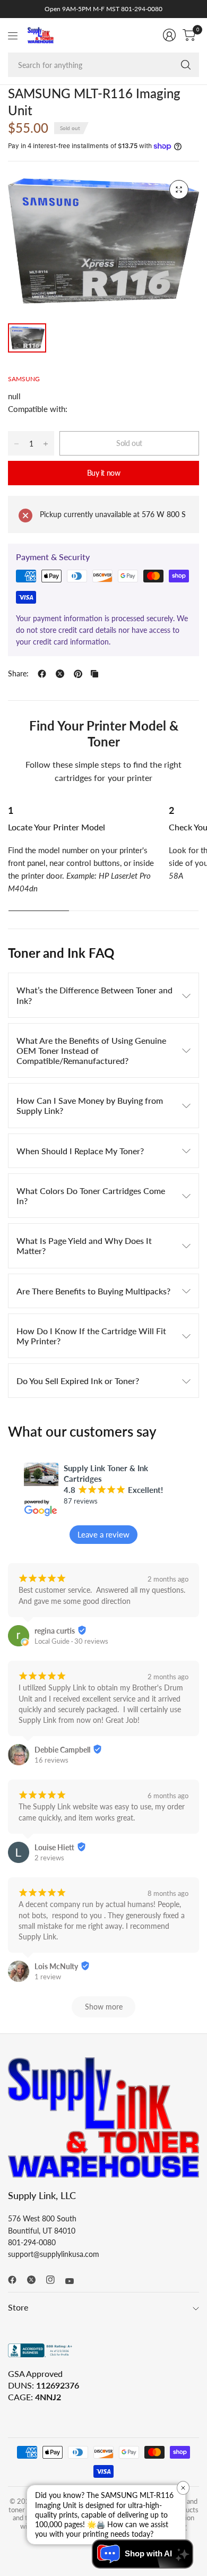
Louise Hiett (54, 1847)
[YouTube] (74, 2281)
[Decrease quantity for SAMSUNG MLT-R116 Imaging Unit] (16, 444)
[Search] (186, 65)
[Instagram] (55, 2280)
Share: (18, 674)
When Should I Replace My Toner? (80, 1151)
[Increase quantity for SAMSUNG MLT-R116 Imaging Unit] (46, 444)
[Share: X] (60, 674)
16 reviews (51, 1760)
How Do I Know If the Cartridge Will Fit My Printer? (91, 1336)
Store (18, 2307)
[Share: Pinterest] (78, 674)
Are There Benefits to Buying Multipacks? (93, 1291)
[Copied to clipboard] (94, 674)
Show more (104, 2007)
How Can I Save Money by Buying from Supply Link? (90, 1105)
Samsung (24, 379)
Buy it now (104, 473)
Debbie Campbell (62, 1750)
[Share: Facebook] (42, 674)
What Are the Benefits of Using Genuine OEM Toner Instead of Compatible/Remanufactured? (91, 1050)
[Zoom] (179, 190)
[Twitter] (36, 2280)
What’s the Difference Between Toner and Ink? (94, 995)
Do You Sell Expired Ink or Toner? (78, 1381)
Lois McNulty (56, 1966)
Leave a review (103, 1534)
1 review (48, 1977)
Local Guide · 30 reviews (71, 1641)
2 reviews (49, 1858)
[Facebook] (16, 2280)
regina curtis (55, 1631)
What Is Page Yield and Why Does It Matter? (84, 1246)
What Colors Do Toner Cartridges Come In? (91, 1196)
